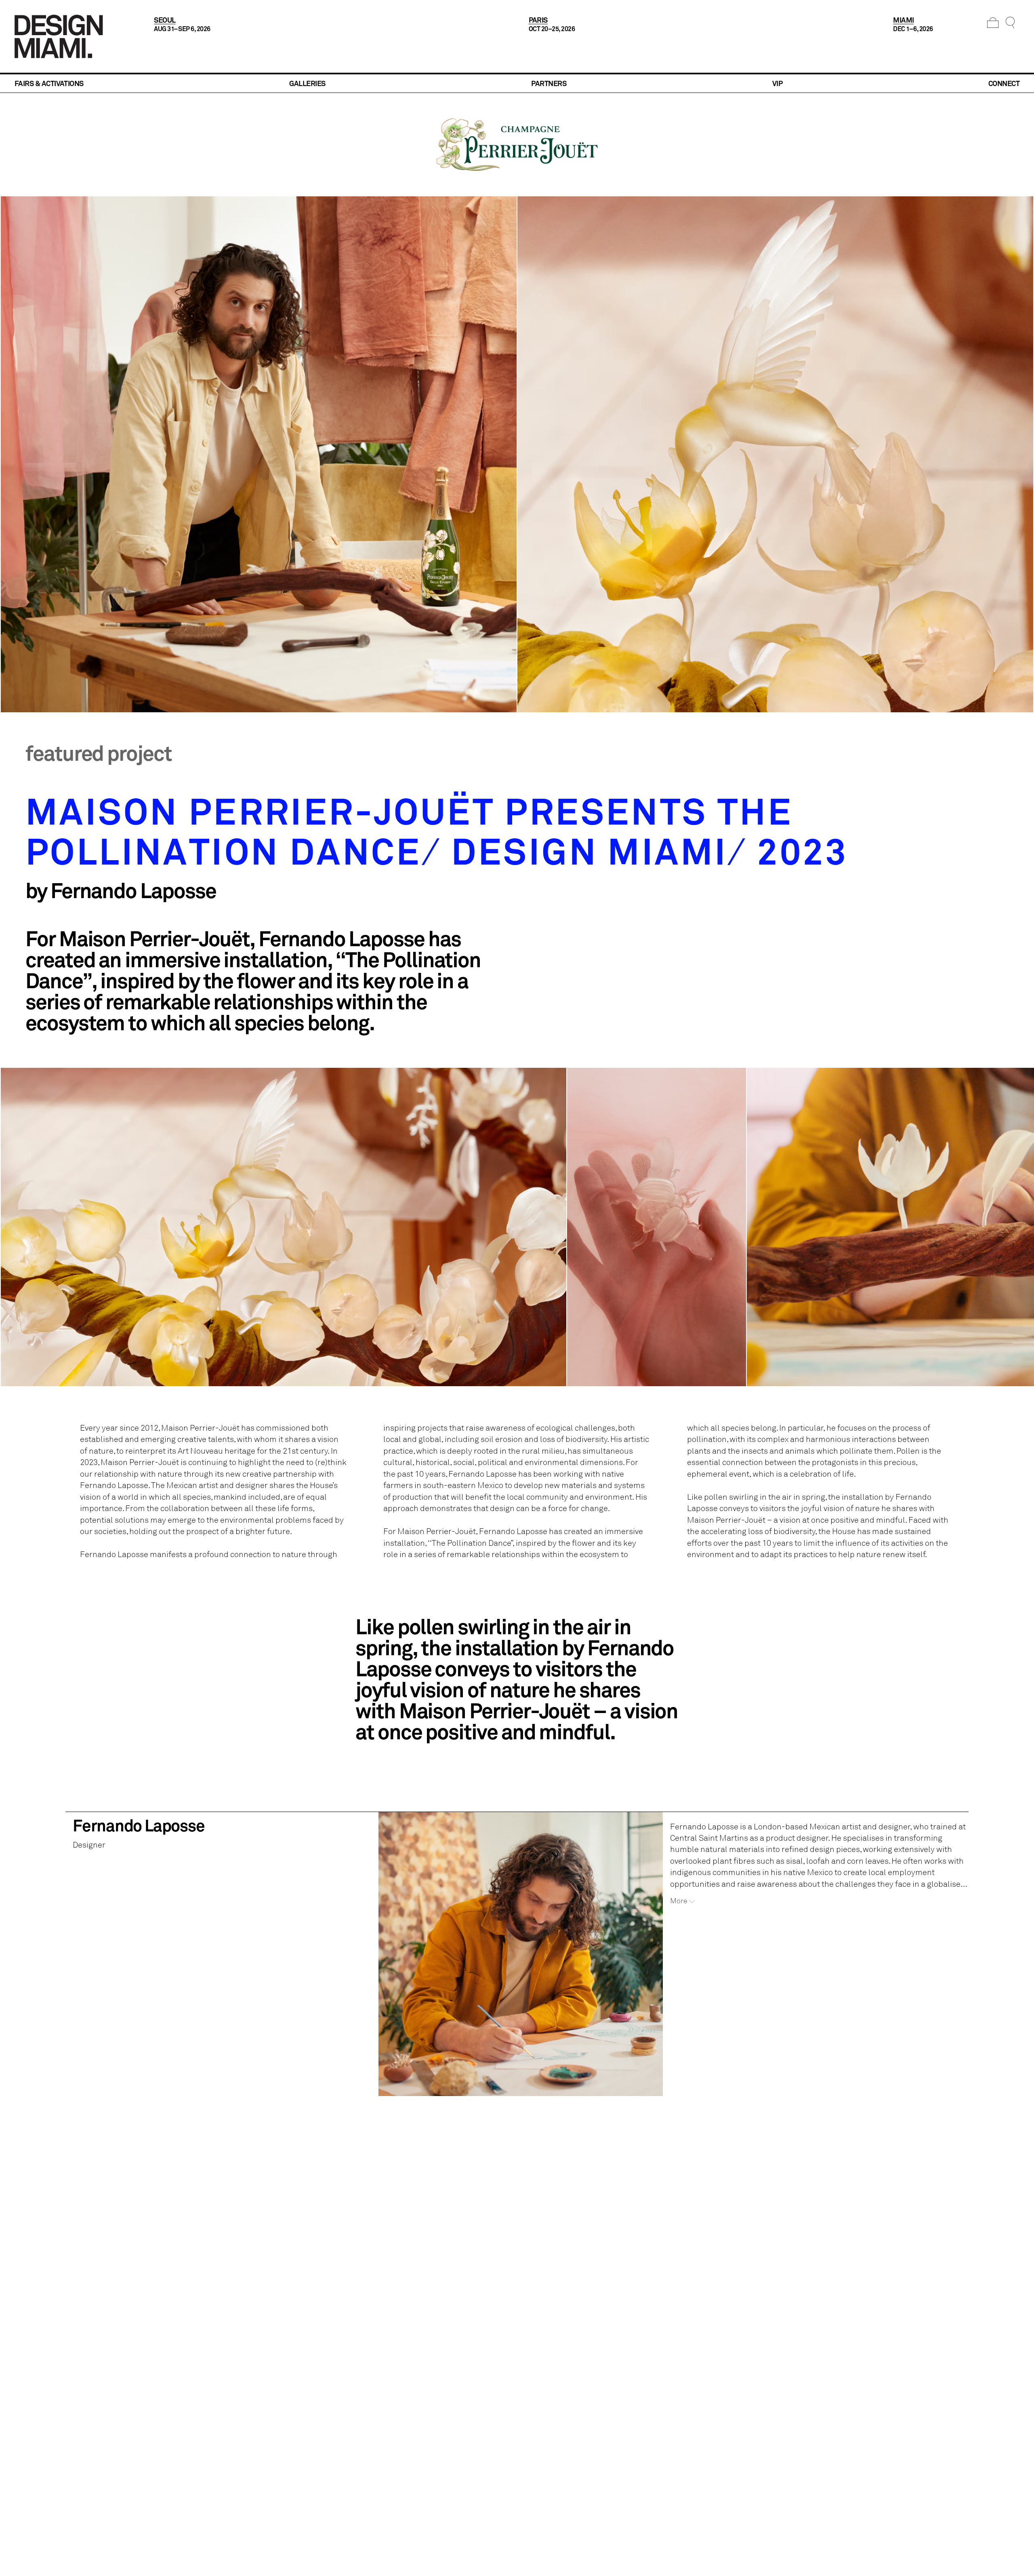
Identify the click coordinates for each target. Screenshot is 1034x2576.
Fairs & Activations (49, 83)
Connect (1004, 83)
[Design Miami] (59, 36)
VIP (777, 83)
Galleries (307, 83)
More (679, 1901)
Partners (549, 83)
